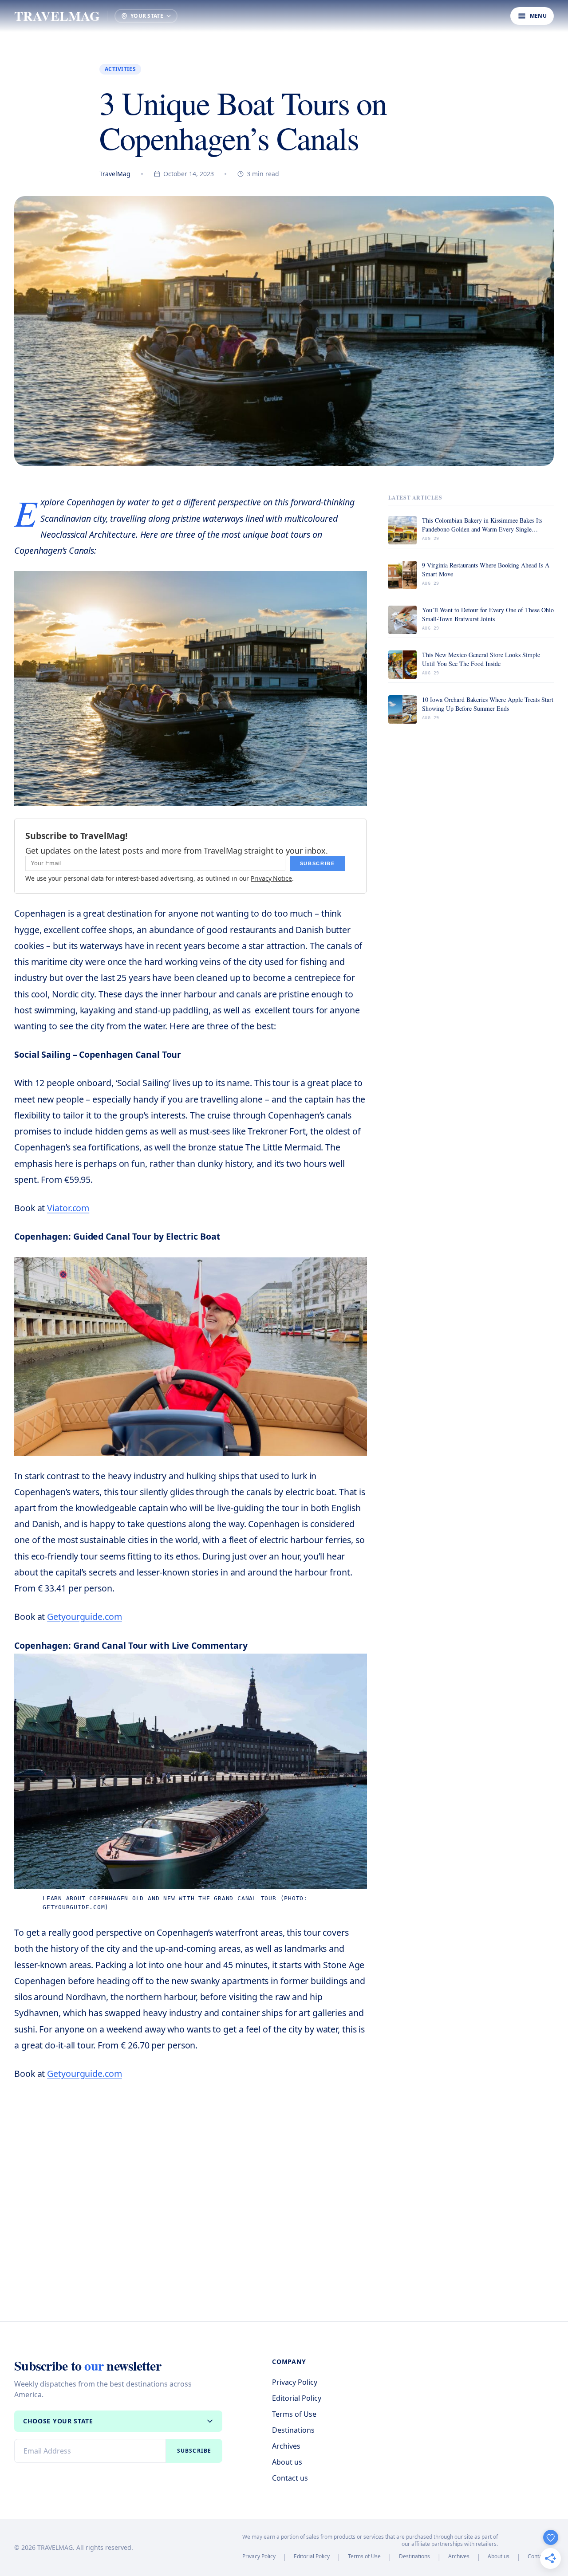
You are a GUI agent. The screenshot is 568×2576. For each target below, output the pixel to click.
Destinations (293, 2430)
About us (287, 2462)
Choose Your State (58, 2421)
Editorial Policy (297, 2398)
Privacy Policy (295, 2382)
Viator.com (68, 1208)
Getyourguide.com (84, 1617)
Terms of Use (294, 2414)
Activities (120, 69)
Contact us (290, 2478)
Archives (286, 2446)
